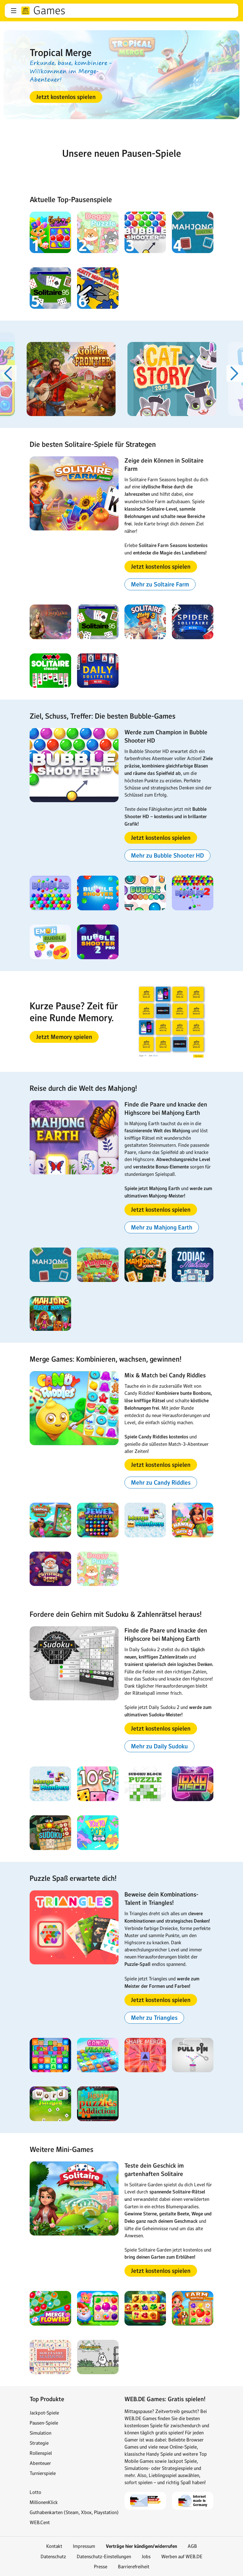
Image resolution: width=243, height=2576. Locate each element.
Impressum (84, 2546)
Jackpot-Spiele (44, 2413)
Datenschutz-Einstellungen (104, 2556)
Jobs (146, 2556)
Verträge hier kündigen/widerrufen (141, 2546)
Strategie (39, 2443)
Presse (101, 2567)
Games (49, 11)
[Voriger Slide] (8, 373)
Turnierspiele (43, 2473)
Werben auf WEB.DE (182, 2556)
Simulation (40, 2433)
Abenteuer (40, 2463)
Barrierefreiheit (134, 2567)
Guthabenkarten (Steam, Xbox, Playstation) (74, 2512)
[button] (14, 11)
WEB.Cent (40, 2522)
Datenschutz (53, 2556)
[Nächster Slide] (235, 373)
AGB (192, 2546)
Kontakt (54, 2546)
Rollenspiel (41, 2453)
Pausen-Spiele (44, 2423)
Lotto (35, 2492)
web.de (25, 11)
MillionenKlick (44, 2502)
